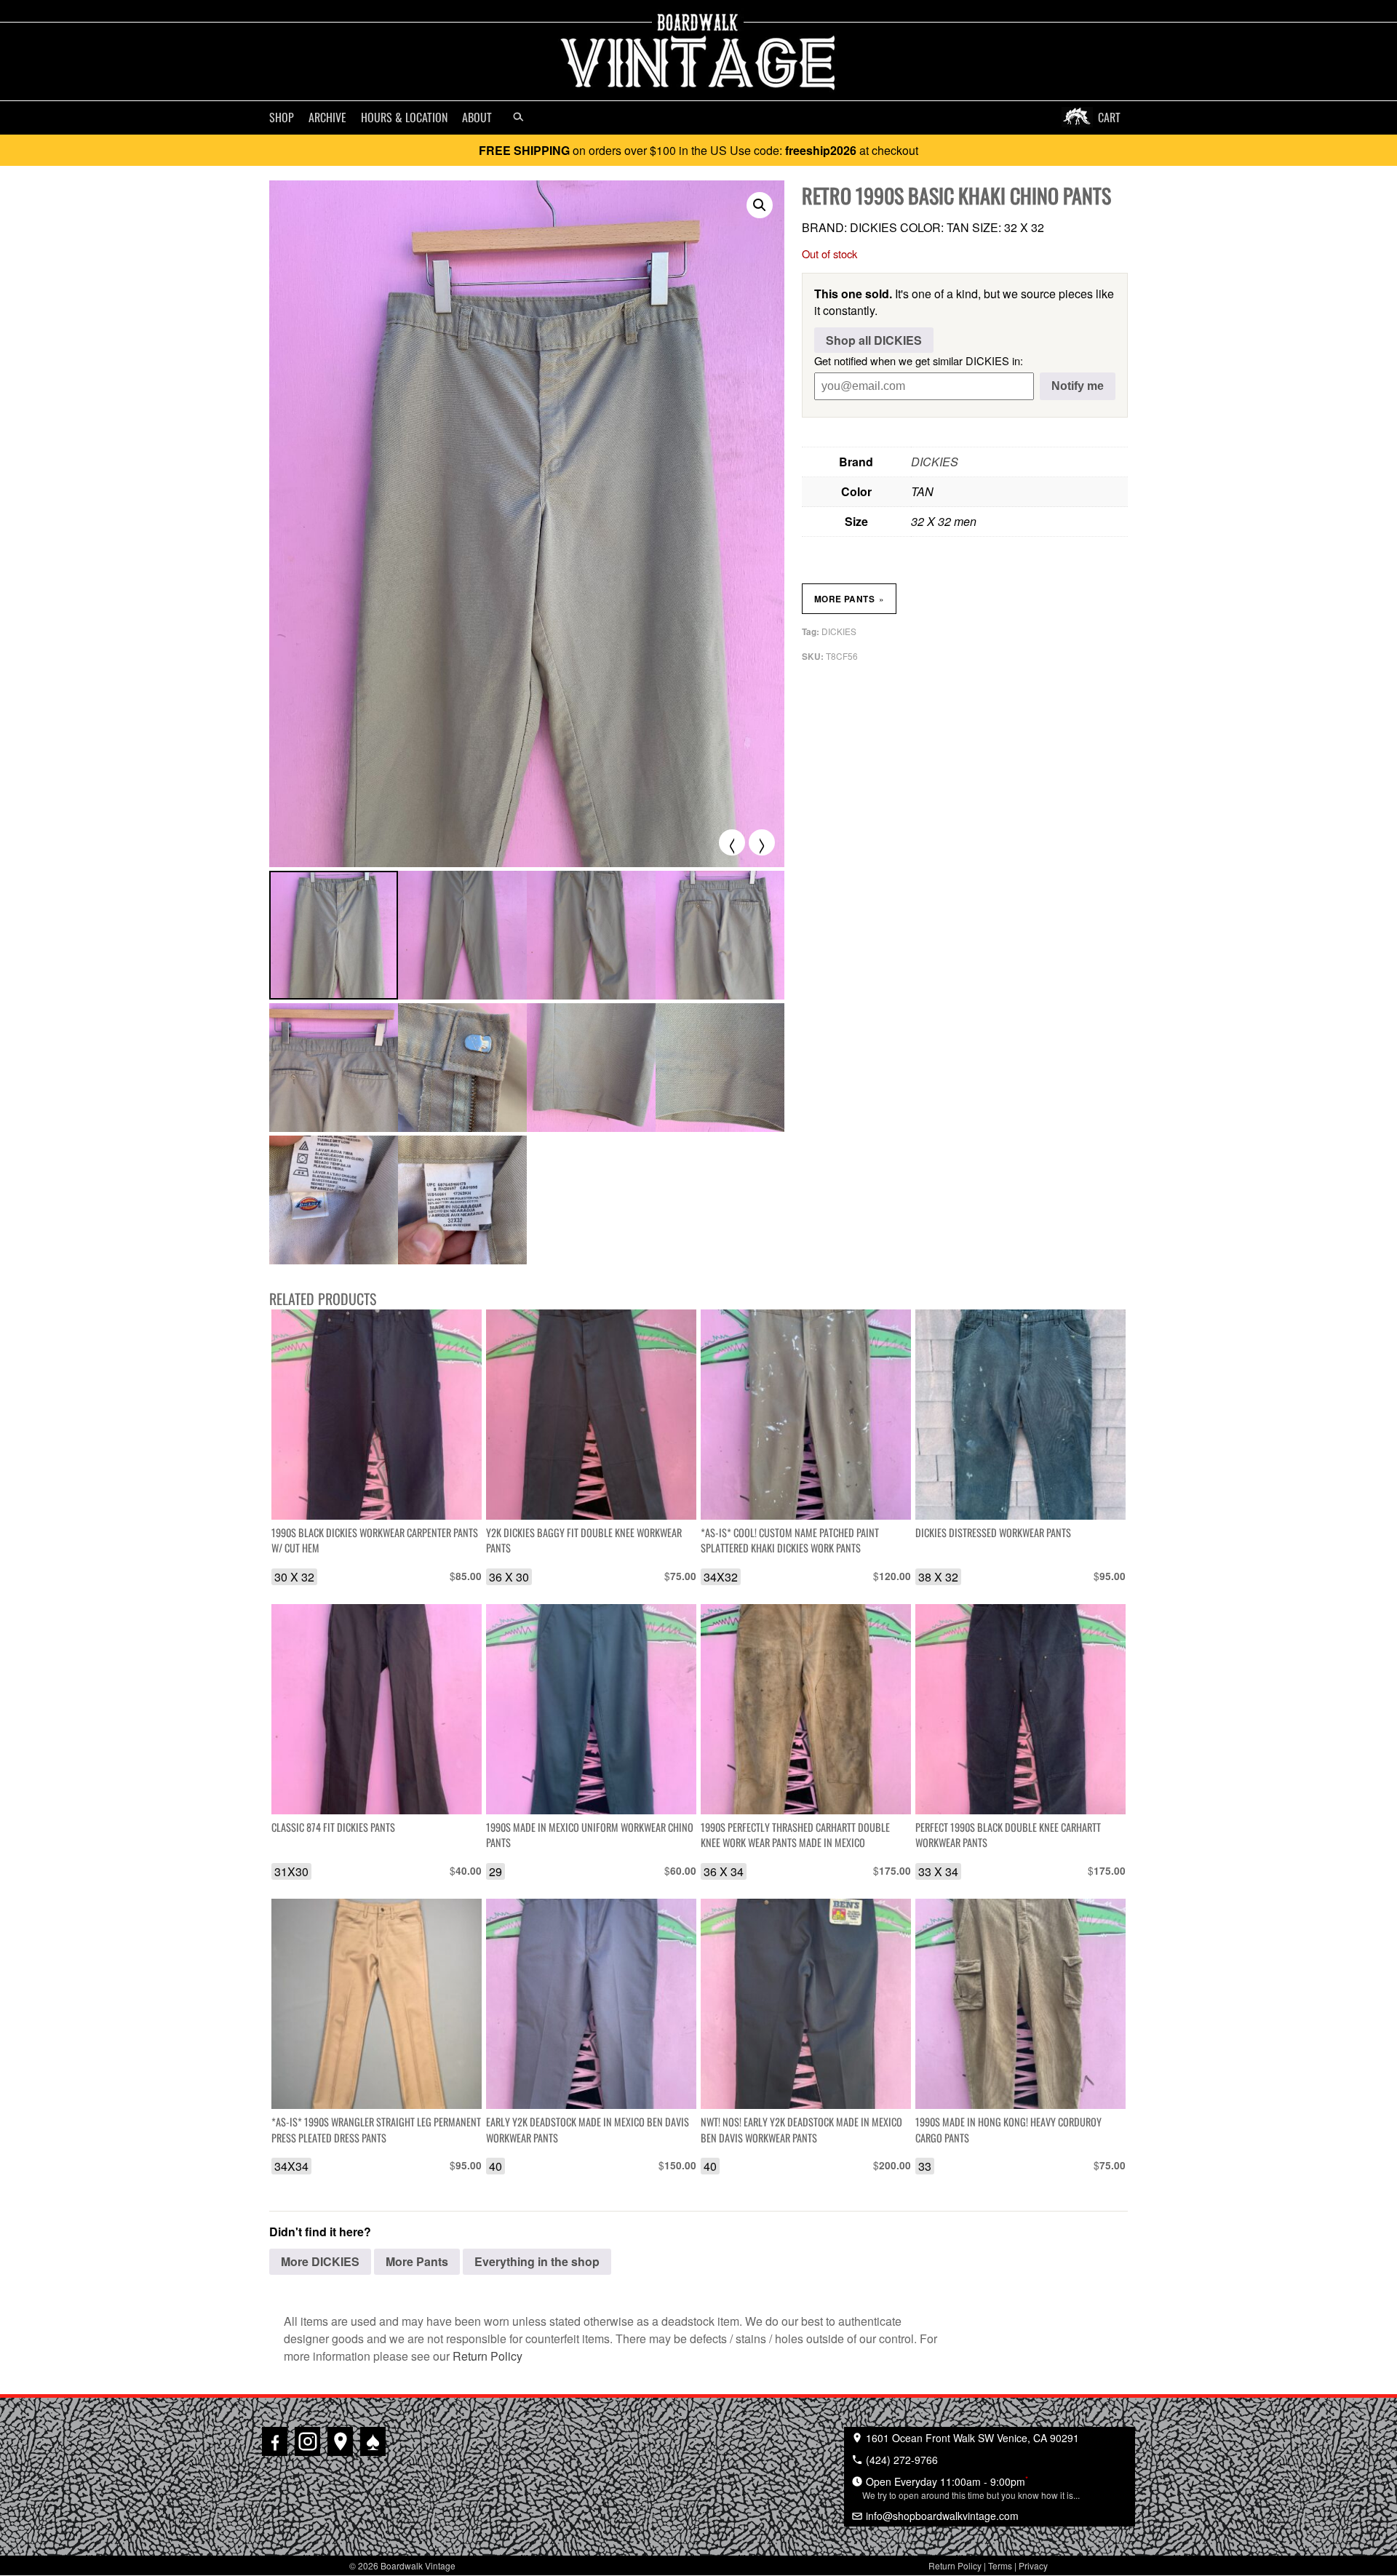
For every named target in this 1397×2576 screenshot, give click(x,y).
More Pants (849, 599)
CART (1109, 117)
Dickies (839, 631)
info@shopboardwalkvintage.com (941, 2516)
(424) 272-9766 (900, 2460)
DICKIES (935, 462)
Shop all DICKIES (874, 340)
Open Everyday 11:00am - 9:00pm (971, 2487)
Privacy (1033, 2565)
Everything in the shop (537, 2261)
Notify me (1078, 386)
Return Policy (487, 2356)
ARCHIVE (327, 117)
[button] (760, 205)
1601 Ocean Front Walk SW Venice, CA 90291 (971, 2438)
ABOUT (477, 117)
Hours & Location (404, 117)
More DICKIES (320, 2261)
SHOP (282, 117)
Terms (1000, 2565)
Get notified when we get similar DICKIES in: (919, 360)
